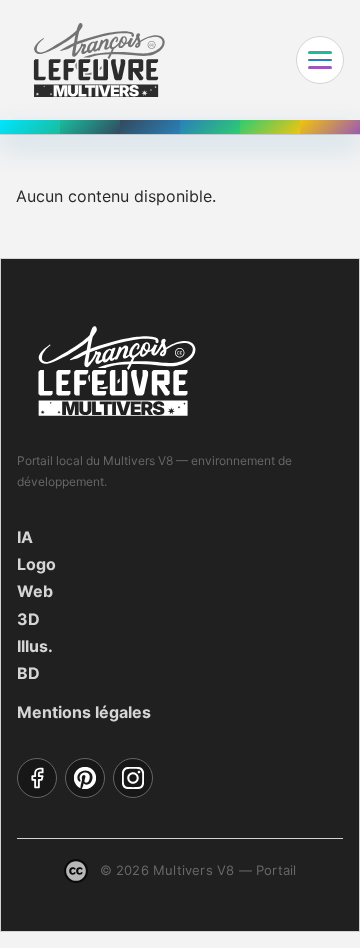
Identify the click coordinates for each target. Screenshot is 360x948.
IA (25, 537)
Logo (36, 564)
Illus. (35, 646)
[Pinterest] (85, 778)
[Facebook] (37, 778)
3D (28, 619)
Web (35, 591)
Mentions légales (84, 712)
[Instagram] (133, 778)
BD (28, 673)
